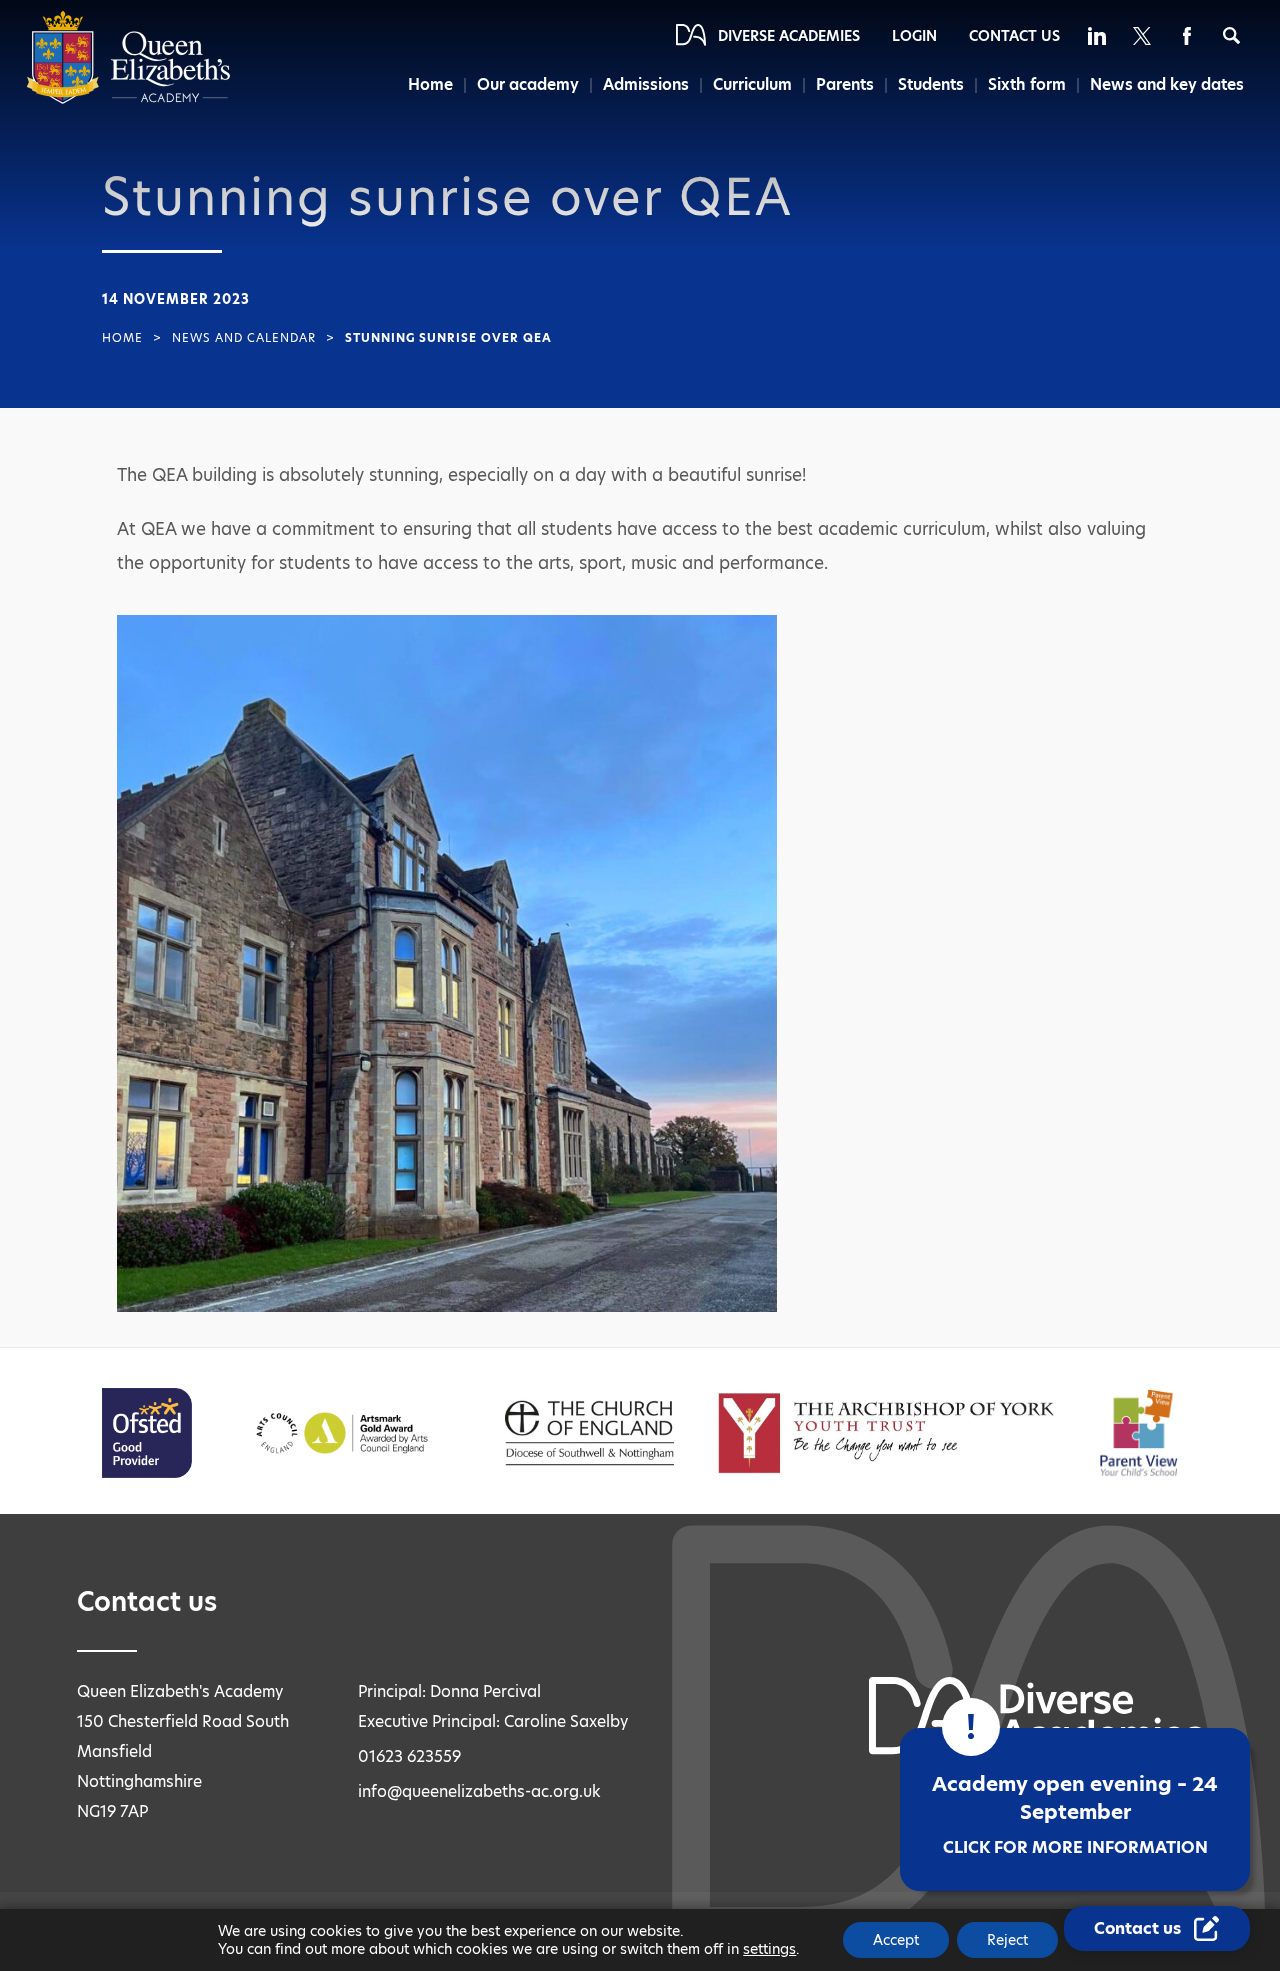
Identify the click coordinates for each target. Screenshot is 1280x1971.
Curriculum (752, 84)
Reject (1007, 1940)
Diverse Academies (789, 36)
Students (931, 84)
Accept (896, 1940)
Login (914, 36)
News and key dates (1167, 84)
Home (430, 84)
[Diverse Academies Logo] (128, 99)
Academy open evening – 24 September (1075, 1814)
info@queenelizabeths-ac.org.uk (479, 1791)
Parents (845, 84)
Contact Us (1014, 36)
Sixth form (1027, 84)
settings (769, 1949)
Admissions (646, 84)
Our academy (528, 84)
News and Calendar (244, 338)
